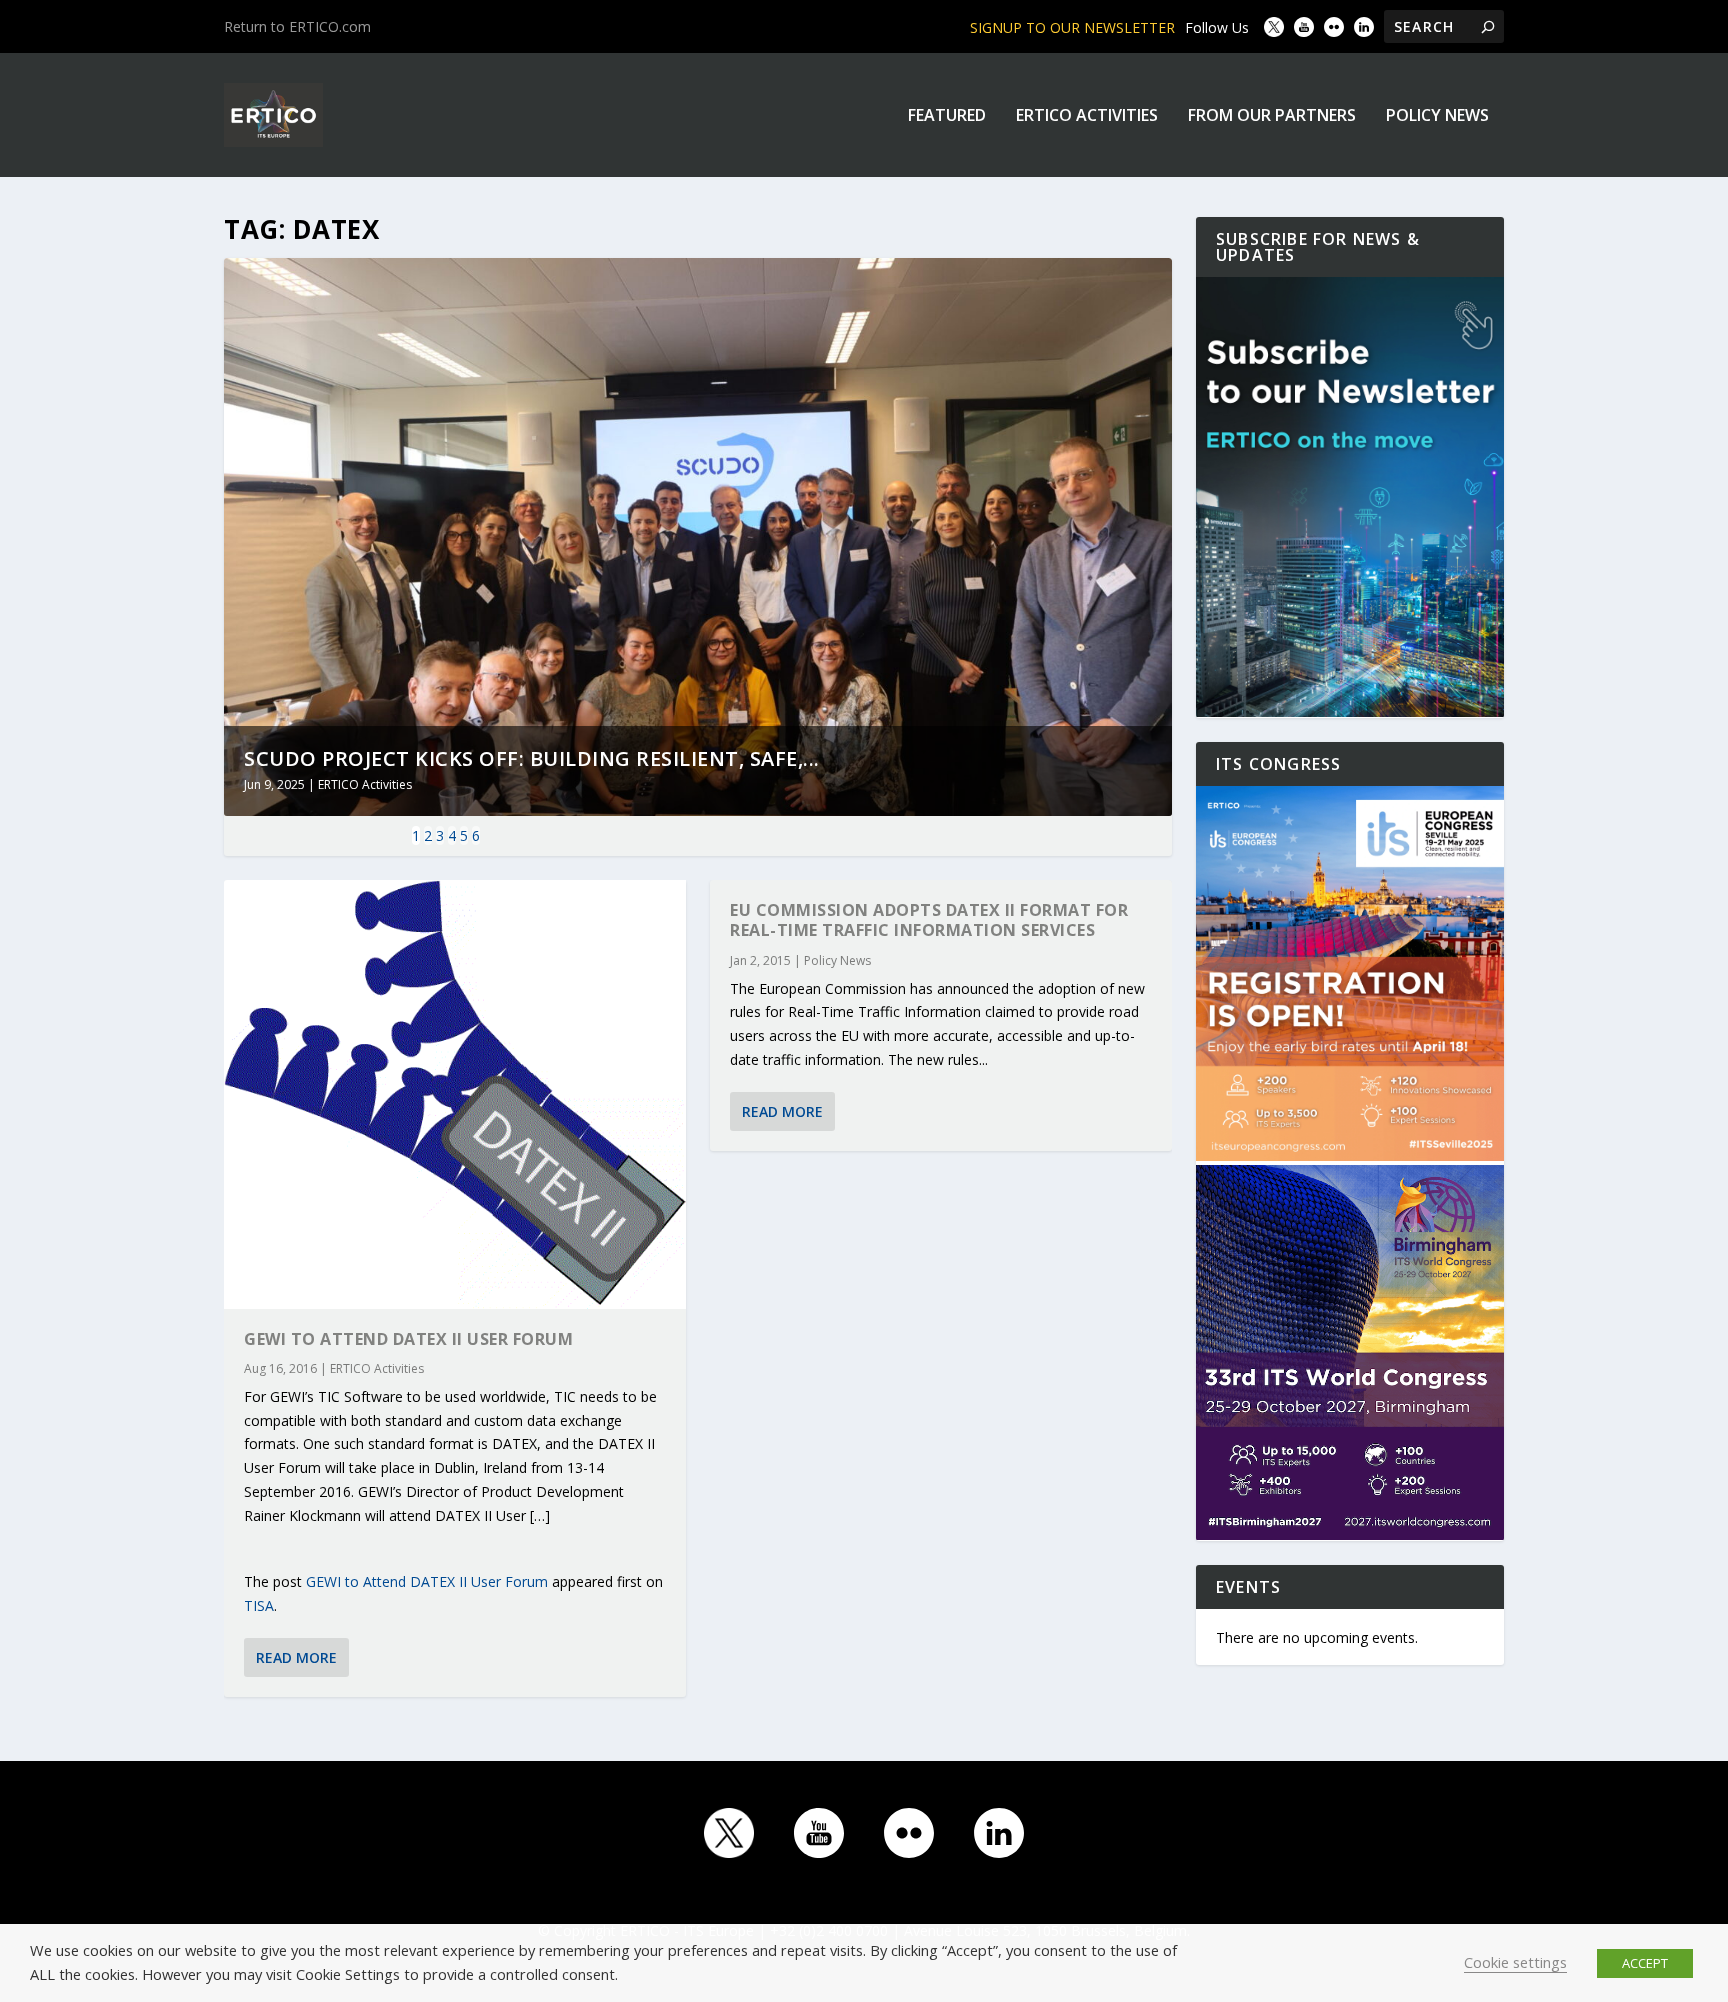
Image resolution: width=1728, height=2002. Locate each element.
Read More (296, 1657)
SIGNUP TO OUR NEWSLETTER (1072, 27)
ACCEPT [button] (1645, 1963)
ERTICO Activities (1087, 116)
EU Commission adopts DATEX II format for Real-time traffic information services (929, 920)
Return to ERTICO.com (297, 26)
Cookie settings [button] (1515, 1962)
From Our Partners (1272, 116)
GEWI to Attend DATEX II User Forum (408, 1339)
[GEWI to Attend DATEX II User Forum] (455, 1094)
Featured (947, 116)
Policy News (1437, 116)
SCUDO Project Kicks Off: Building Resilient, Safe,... (532, 758)
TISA (259, 1605)
